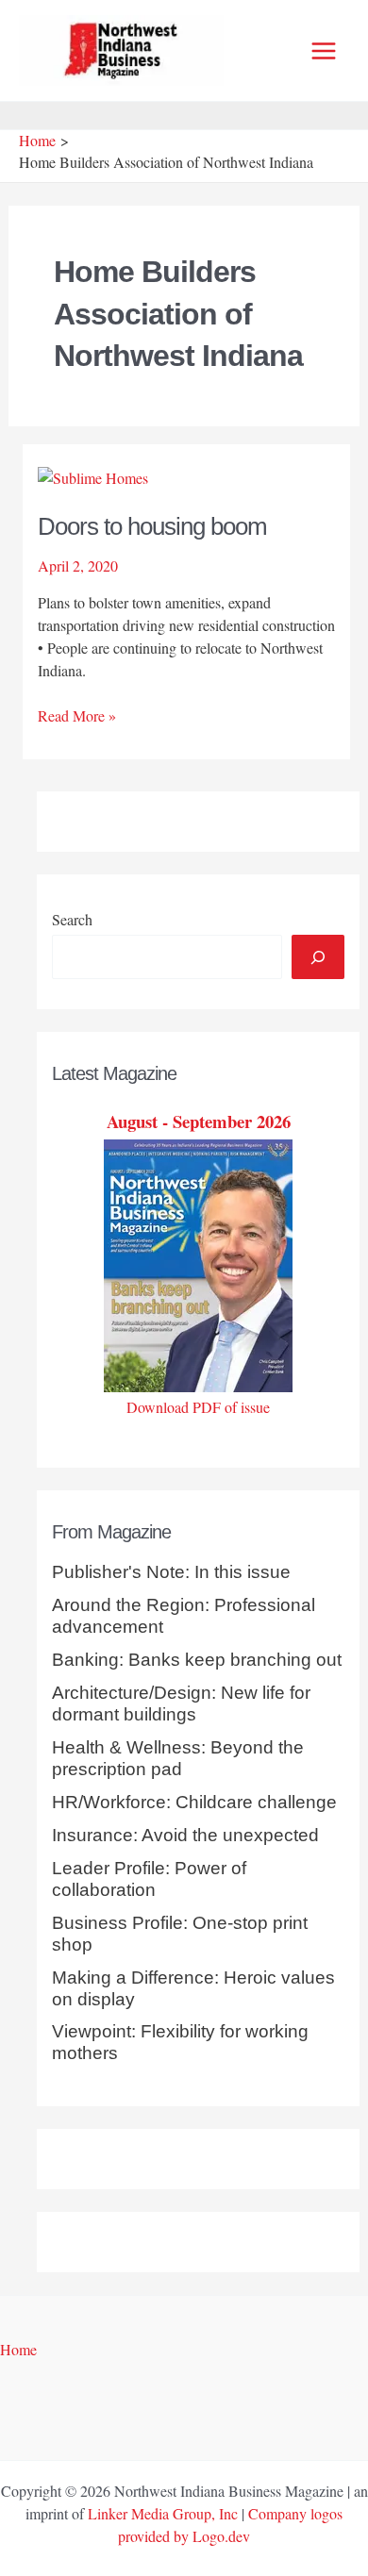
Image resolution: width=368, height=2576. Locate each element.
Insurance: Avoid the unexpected (185, 1835)
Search (72, 919)
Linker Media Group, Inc (163, 2513)
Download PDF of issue (198, 1407)
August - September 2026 (199, 1121)
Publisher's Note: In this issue (171, 1572)
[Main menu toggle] (324, 51)
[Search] (318, 956)
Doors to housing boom (152, 526)
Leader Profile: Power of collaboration (149, 1879)
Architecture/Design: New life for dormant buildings (181, 1703)
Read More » (77, 716)
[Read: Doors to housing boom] (93, 476)
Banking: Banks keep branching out (197, 1660)
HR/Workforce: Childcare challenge (194, 1802)
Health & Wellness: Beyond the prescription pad (178, 1758)
